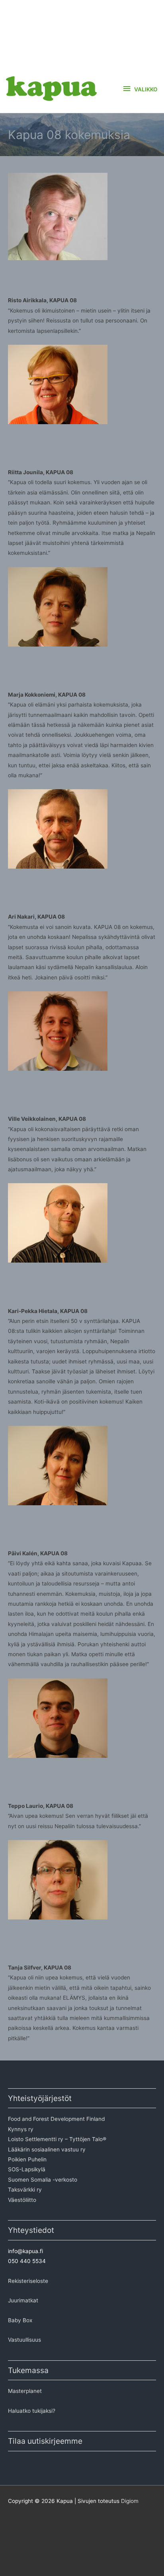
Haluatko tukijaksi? (32, 2411)
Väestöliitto (22, 2200)
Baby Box (20, 2320)
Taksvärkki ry (25, 2190)
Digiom (130, 2501)
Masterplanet (25, 2391)
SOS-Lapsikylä (27, 2169)
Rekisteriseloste (28, 2281)
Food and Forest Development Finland (56, 2119)
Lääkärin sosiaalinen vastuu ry (47, 2149)
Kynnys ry (21, 2129)
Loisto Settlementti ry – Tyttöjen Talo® (57, 2139)
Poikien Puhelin (27, 2159)
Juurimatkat (23, 2300)
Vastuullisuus (24, 2340)
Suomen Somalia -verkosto (43, 2180)
